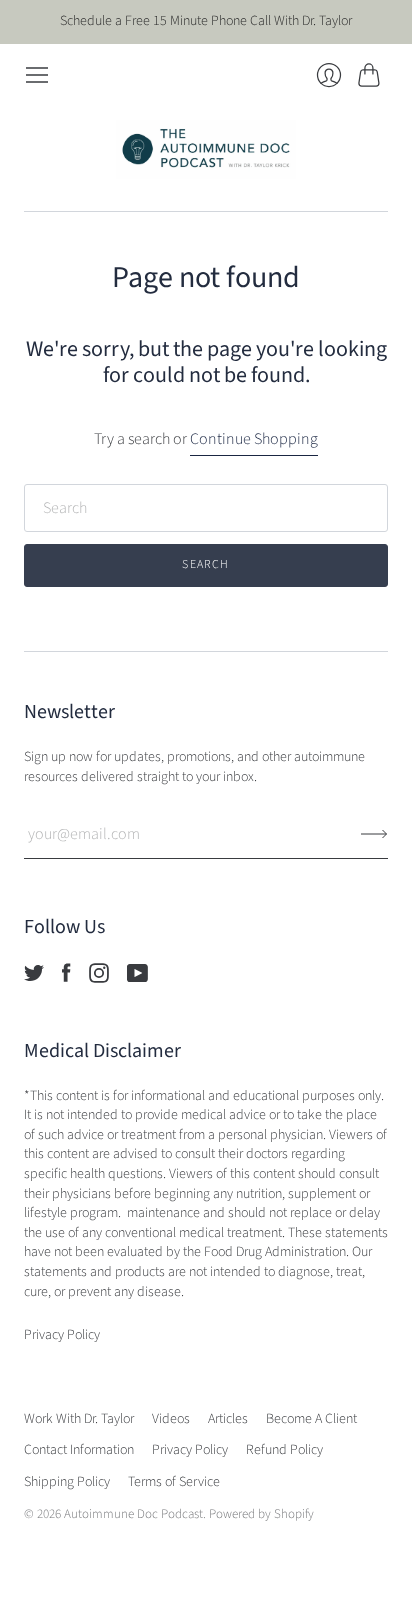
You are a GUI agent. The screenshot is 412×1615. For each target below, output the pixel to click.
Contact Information (79, 1450)
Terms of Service (174, 1482)
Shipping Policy (67, 1482)
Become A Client (311, 1419)
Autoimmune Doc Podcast (133, 1514)
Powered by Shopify (261, 1514)
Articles (228, 1419)
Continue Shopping (254, 439)
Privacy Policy (190, 1450)
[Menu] (37, 75)
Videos (171, 1419)
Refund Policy (284, 1450)
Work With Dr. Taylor (79, 1419)
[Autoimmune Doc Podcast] (206, 149)
